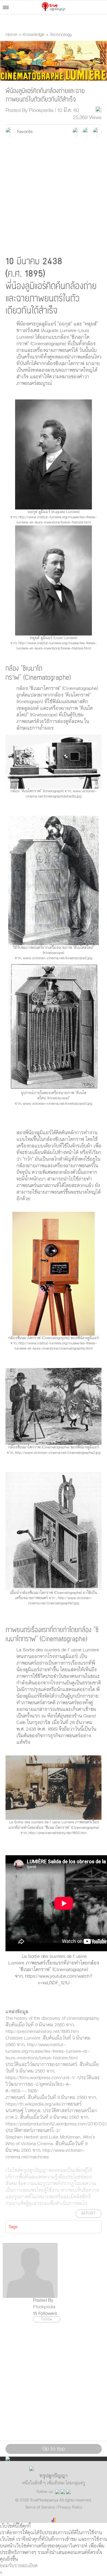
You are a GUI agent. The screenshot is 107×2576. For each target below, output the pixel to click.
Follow (47, 2319)
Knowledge (33, 35)
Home (11, 35)
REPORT (88, 2214)
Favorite (23, 132)
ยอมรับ (7, 2566)
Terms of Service (40, 2507)
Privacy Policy (70, 2507)
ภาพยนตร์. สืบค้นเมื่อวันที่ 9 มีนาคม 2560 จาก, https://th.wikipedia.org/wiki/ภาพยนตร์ (51, 2101)
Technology (61, 35)
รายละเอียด (26, 2566)
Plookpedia (44, 2307)
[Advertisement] (54, 195)
